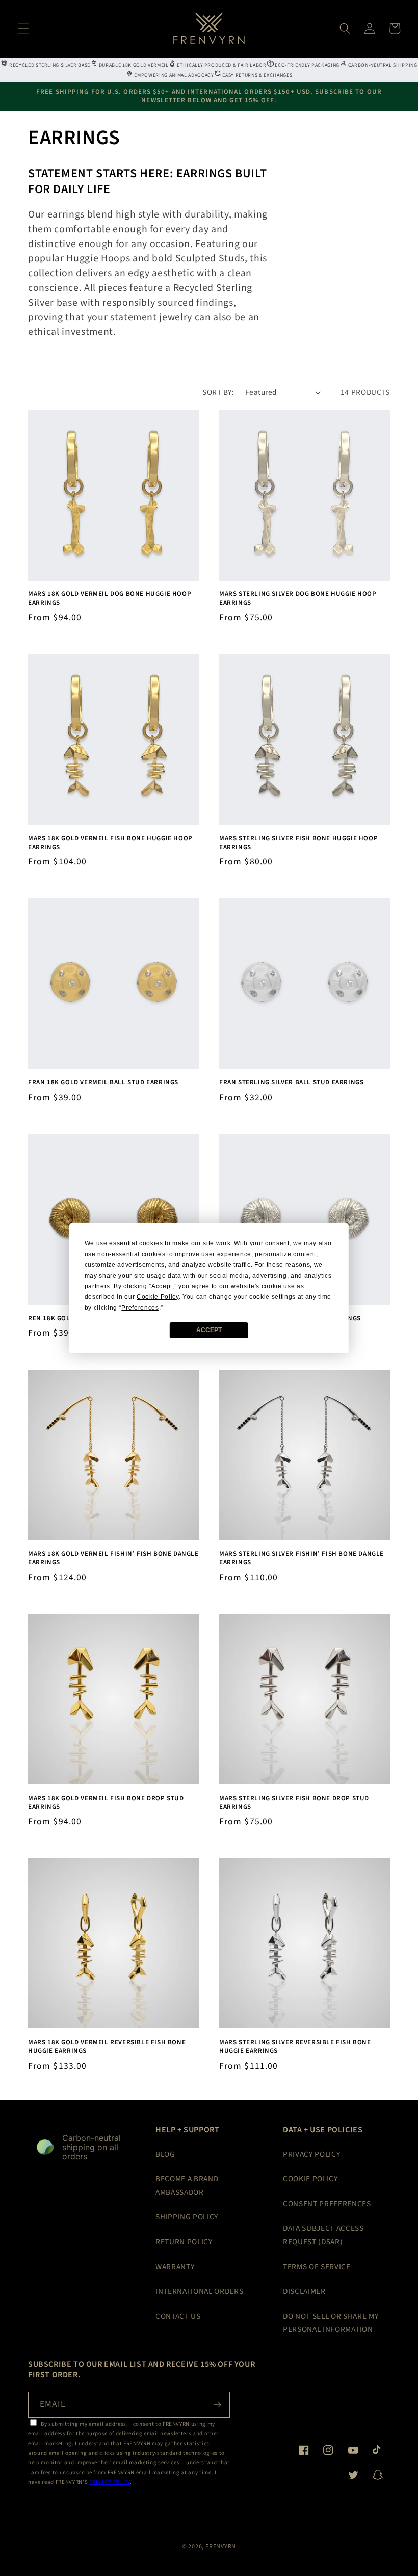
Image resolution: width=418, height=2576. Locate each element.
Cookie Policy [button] (158, 1297)
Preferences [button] (140, 1308)
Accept (209, 1330)
